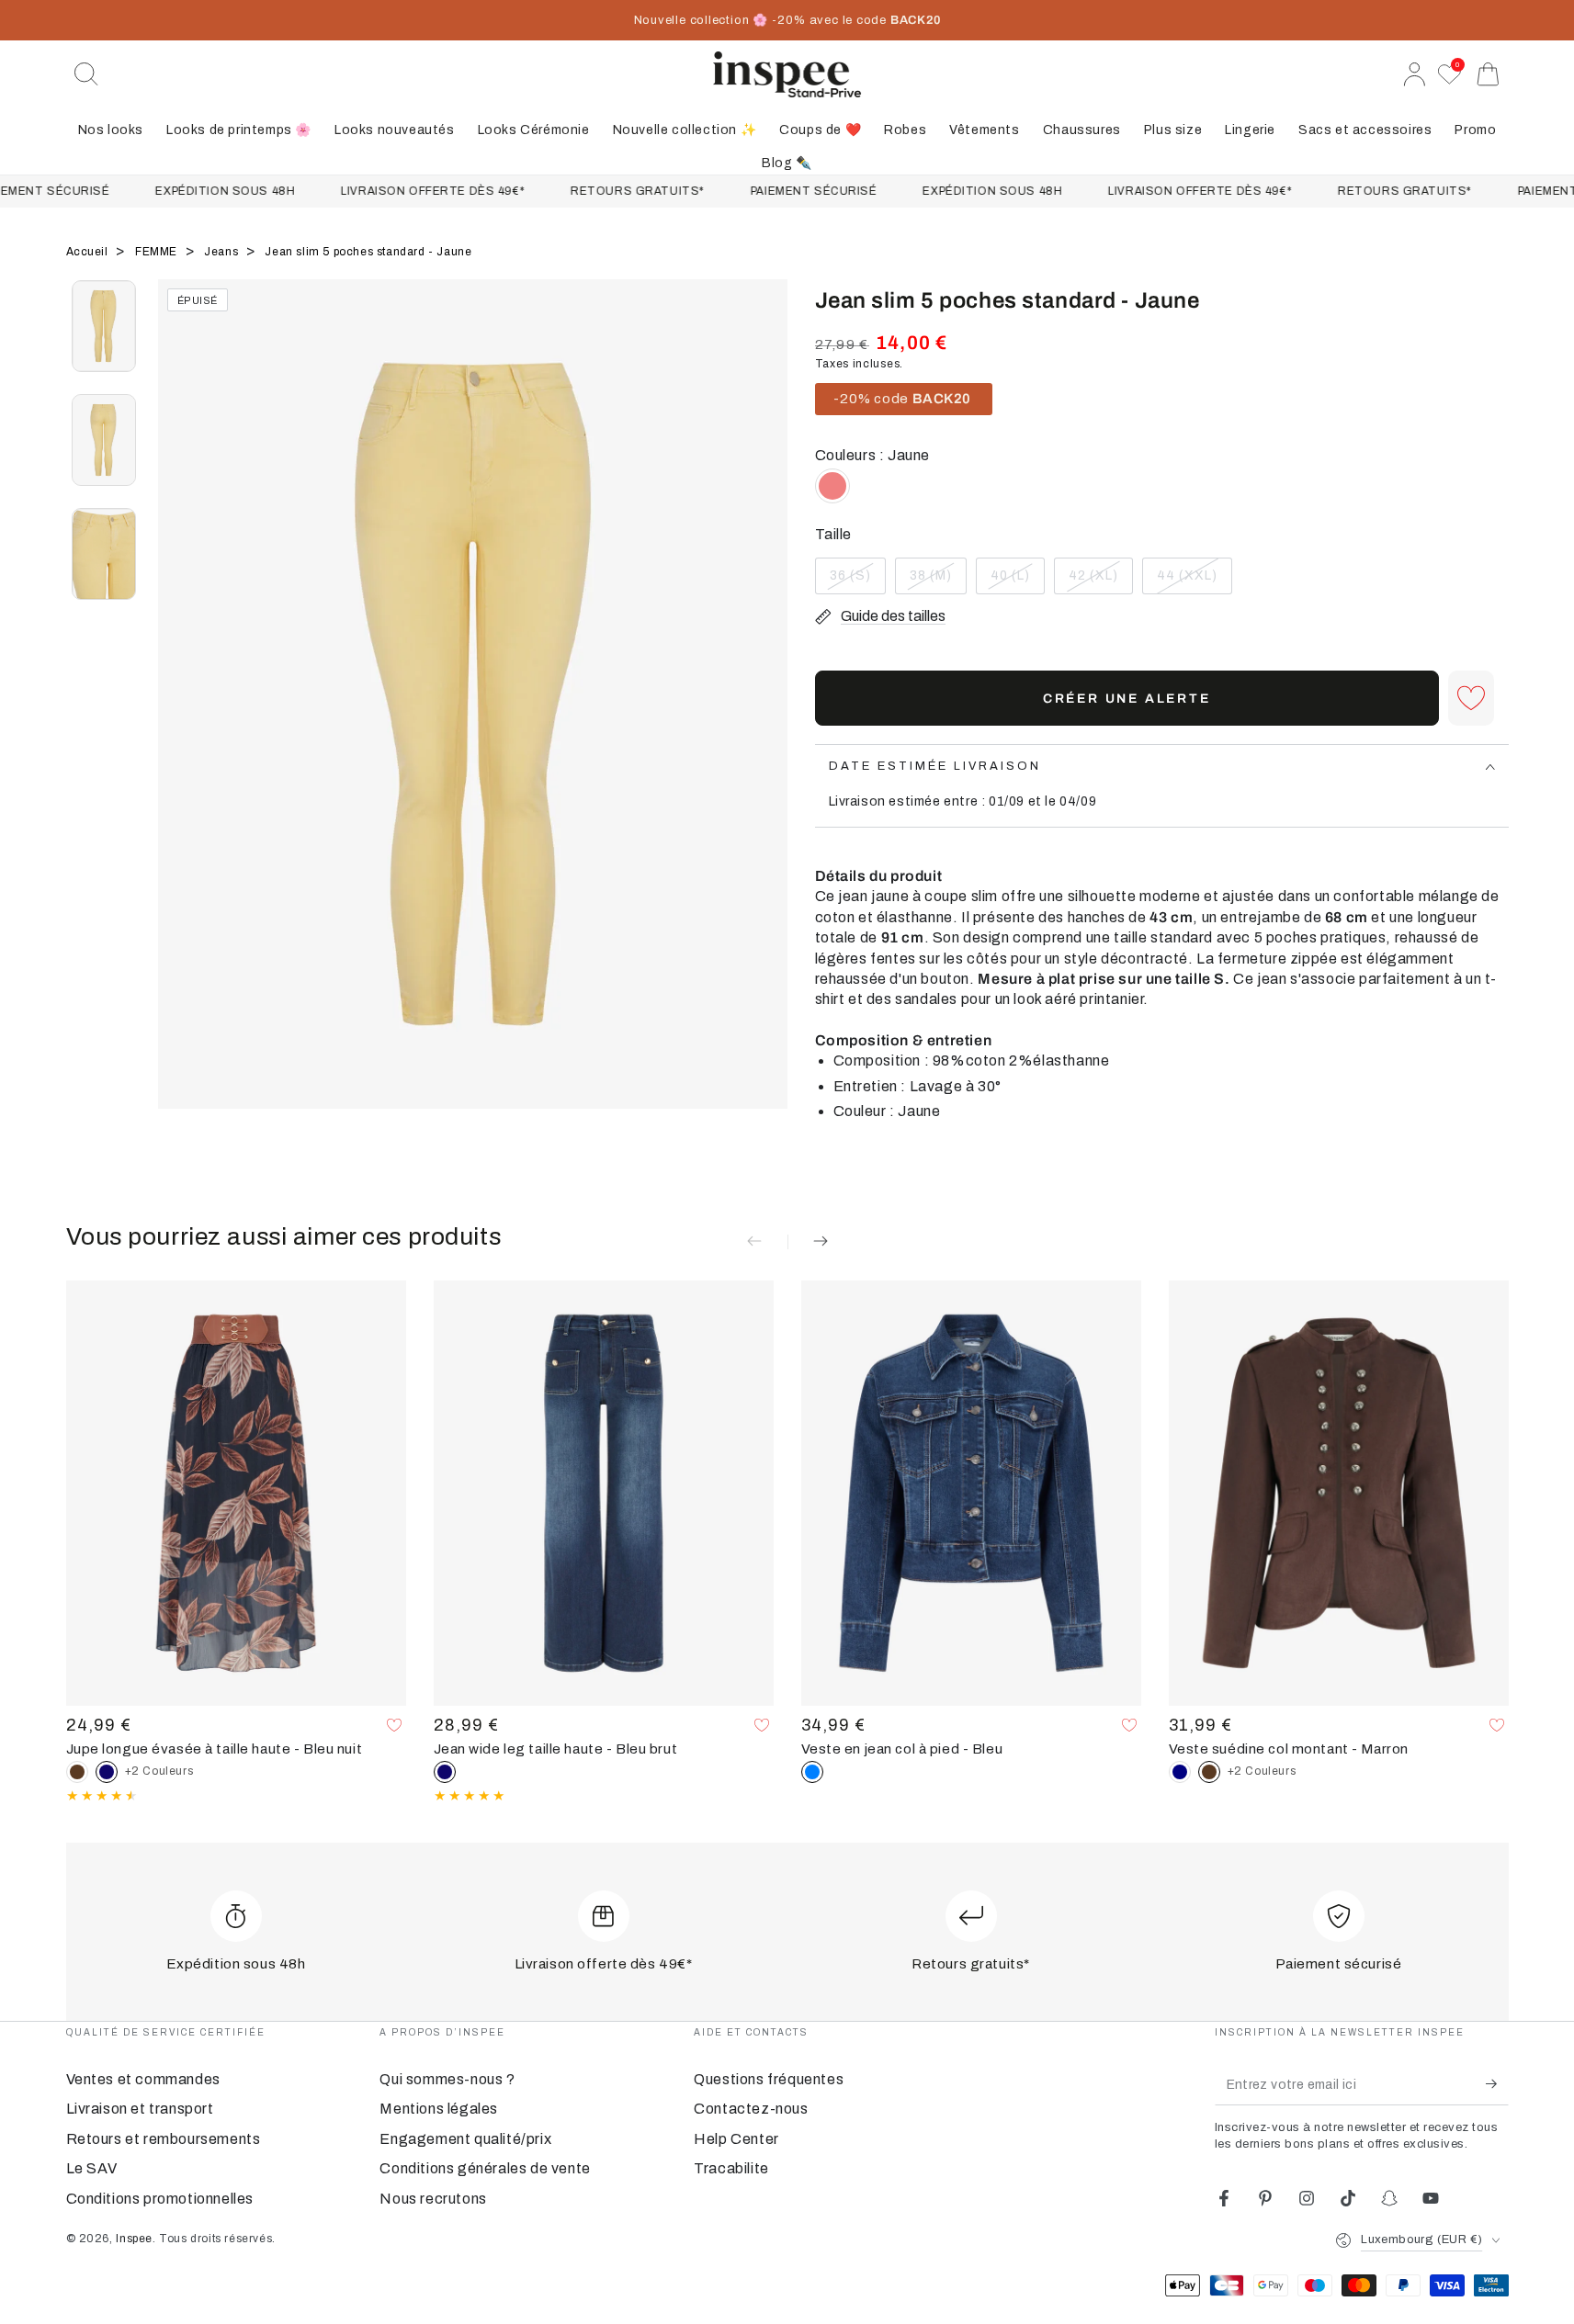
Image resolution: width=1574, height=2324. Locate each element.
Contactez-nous (751, 2109)
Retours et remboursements (164, 2139)
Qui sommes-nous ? (447, 2079)
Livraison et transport (140, 2109)
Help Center (736, 2139)
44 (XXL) (1194, 581)
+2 (159, 1771)
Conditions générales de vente (485, 2168)
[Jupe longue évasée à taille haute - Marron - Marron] (77, 1772)
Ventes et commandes (143, 2079)
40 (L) (1017, 581)
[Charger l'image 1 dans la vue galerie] (104, 326)
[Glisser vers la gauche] (181, 717)
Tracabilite (731, 2168)
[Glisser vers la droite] (764, 717)
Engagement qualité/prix (465, 2139)
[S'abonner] (1497, 2084)
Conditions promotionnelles (160, 2199)
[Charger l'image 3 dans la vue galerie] (104, 554)
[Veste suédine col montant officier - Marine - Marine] (1180, 1772)
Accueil (89, 252)
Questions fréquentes (769, 2079)
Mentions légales (439, 2109)
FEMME (158, 252)
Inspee (134, 2239)
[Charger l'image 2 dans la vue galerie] (104, 440)
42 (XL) (1100, 581)
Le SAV (92, 2168)
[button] (86, 74)
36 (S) (857, 581)
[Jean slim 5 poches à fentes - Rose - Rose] (832, 486)
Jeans (223, 252)
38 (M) (938, 581)
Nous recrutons (433, 2199)
